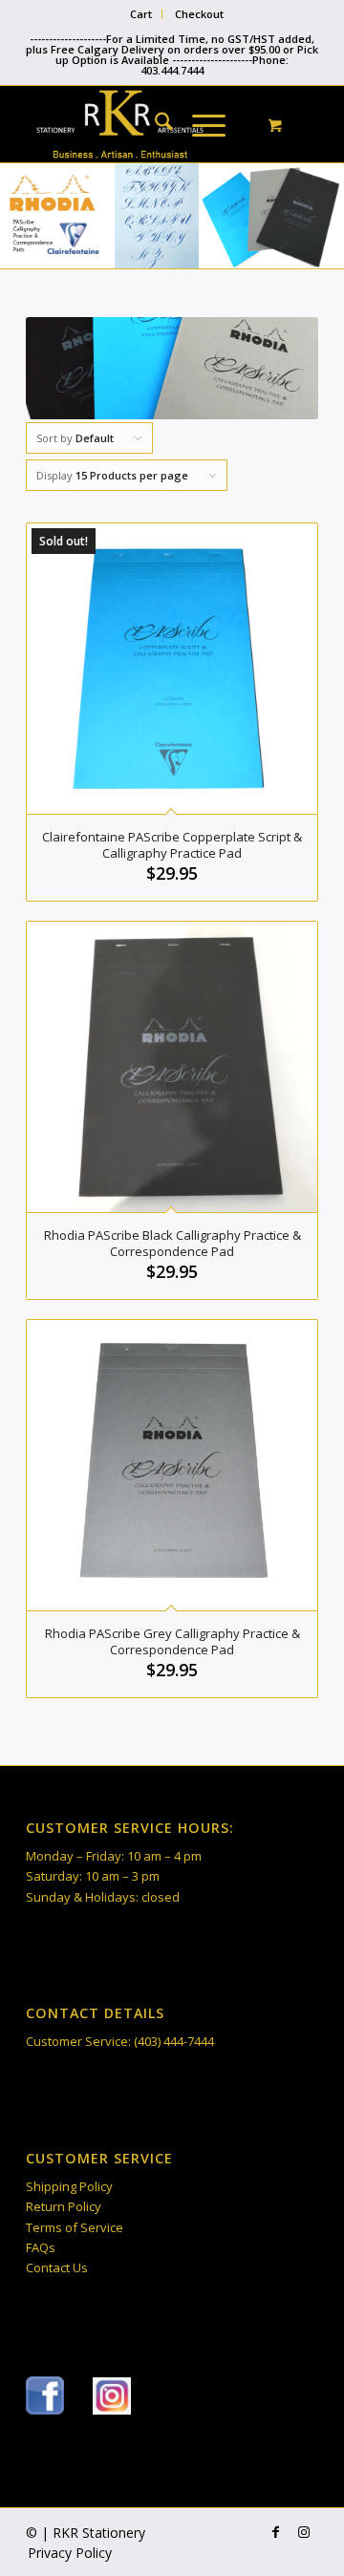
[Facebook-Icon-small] (45, 2395)
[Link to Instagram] (304, 2532)
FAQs (41, 2247)
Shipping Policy (69, 2186)
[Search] (154, 124)
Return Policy (64, 2206)
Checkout (199, 14)
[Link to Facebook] (275, 2532)
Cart (141, 14)
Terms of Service (75, 2227)
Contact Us (57, 2267)
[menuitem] (141, 14)
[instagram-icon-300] (112, 2396)
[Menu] (199, 124)
